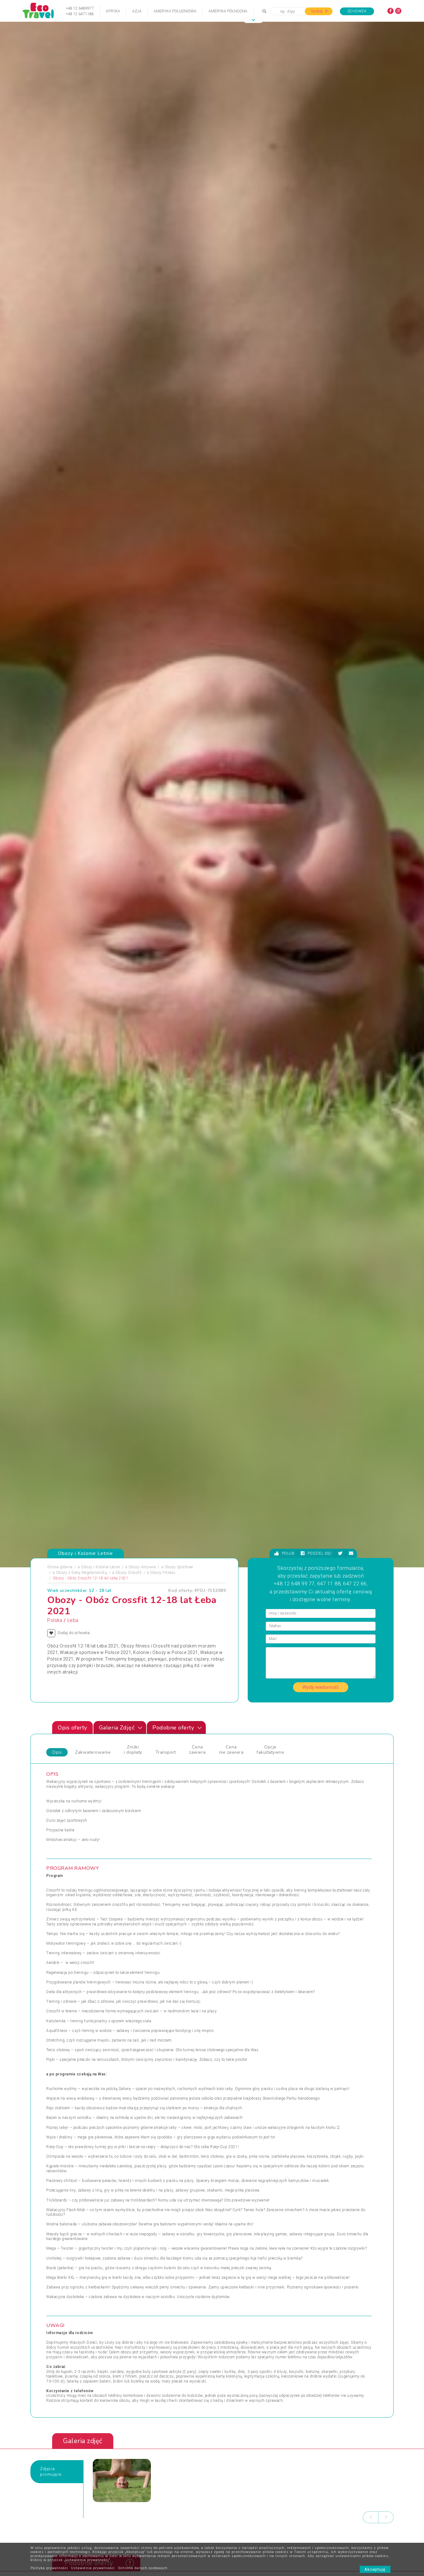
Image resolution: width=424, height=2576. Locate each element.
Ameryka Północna (228, 11)
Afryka (113, 11)
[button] (253, 20)
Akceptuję (375, 2569)
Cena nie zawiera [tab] (231, 1750)
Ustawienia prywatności (93, 2568)
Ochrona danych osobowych (143, 2568)
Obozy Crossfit (129, 1573)
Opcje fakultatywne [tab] (270, 1750)
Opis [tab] (57, 1752)
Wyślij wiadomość (321, 1687)
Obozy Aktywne (142, 1567)
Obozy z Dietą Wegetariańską (81, 1573)
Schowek (357, 11)
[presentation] (371, 2517)
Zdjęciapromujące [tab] (51, 2472)
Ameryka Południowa (175, 11)
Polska (55, 1620)
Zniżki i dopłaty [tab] (133, 1750)
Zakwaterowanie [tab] (93, 1752)
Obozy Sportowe (179, 1567)
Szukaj (317, 11)
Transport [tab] (166, 1752)
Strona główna (60, 1567)
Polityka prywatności (49, 2568)
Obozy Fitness (163, 1573)
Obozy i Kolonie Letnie (100, 1567)
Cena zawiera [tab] (197, 1750)
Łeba (73, 1620)
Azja (137, 11)
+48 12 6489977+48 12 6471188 (80, 11)
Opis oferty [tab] (72, 1728)
